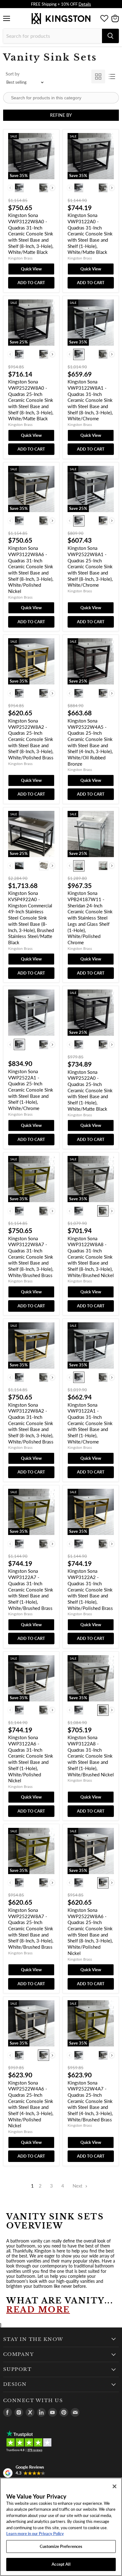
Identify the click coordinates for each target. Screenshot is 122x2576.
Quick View (31, 269)
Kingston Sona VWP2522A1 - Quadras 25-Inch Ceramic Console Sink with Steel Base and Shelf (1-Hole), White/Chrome (31, 1090)
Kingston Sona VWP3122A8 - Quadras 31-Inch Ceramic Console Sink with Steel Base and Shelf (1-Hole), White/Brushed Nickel (91, 1756)
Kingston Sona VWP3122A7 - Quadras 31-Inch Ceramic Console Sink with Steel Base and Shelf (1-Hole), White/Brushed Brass (31, 1589)
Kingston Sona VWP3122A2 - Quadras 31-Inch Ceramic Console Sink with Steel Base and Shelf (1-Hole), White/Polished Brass (90, 1589)
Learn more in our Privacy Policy (35, 2534)
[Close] (114, 2486)
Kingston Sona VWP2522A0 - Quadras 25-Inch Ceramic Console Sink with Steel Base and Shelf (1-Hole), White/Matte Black (90, 1090)
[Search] (110, 36)
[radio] (19, 188)
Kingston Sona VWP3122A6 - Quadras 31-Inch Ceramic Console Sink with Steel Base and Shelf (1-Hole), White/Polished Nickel (31, 1759)
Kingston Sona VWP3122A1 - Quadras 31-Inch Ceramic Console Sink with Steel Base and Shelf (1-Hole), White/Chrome (90, 1423)
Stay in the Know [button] (33, 2339)
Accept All (61, 2564)
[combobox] (53, 36)
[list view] (112, 76)
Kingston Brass (20, 258)
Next (78, 2186)
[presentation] (52, 188)
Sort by (13, 74)
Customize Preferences (61, 2546)
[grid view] (98, 76)
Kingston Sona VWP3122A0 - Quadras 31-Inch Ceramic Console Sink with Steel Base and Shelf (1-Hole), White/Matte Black (90, 234)
